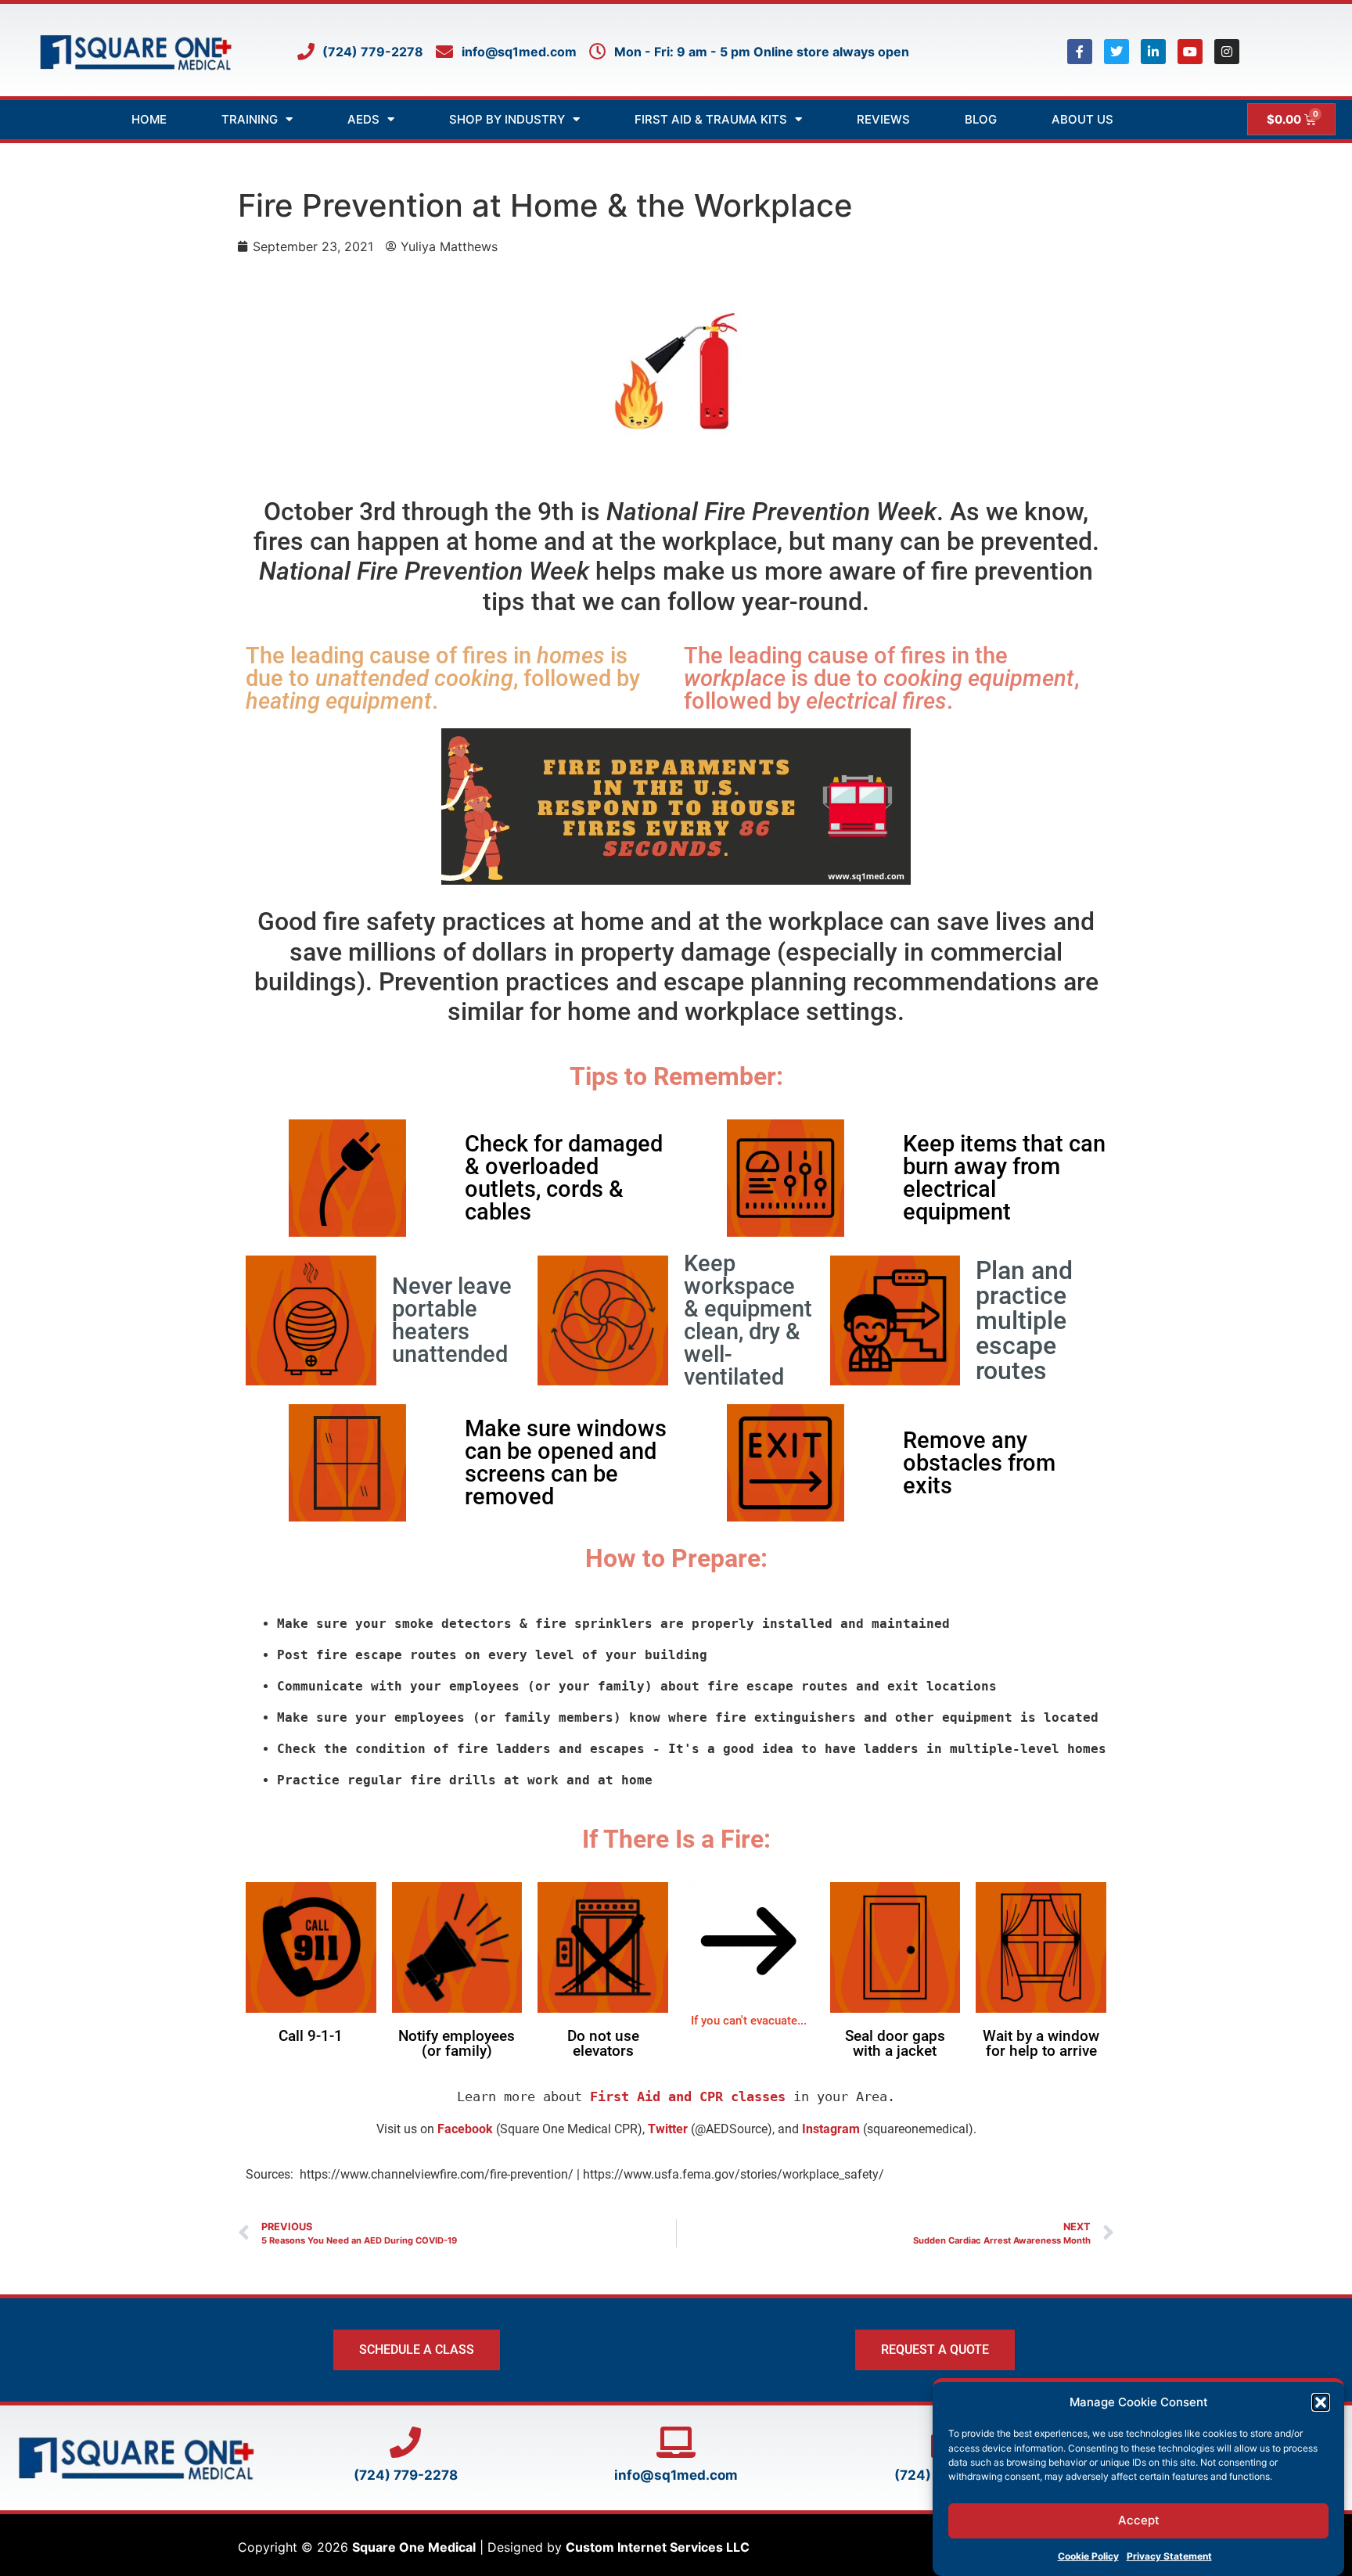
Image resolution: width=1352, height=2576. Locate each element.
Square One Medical (414, 2547)
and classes (688, 2096)
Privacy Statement (1169, 2556)
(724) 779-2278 (406, 2475)
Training (250, 119)
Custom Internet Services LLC (658, 2547)
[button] (1321, 2402)
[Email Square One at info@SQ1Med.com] (676, 2442)
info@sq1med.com (676, 2475)
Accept (1139, 2520)
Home (149, 119)
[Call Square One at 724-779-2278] (405, 2442)
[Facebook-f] (1080, 52)
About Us (1082, 119)
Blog (981, 119)
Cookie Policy (1088, 2556)
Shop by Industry (507, 119)
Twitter (668, 2129)
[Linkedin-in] (1153, 52)
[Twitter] (1116, 52)
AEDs (363, 119)
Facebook (465, 2129)
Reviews (883, 119)
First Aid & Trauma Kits (711, 119)
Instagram (831, 2129)
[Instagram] (1227, 52)
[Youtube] (1190, 52)
